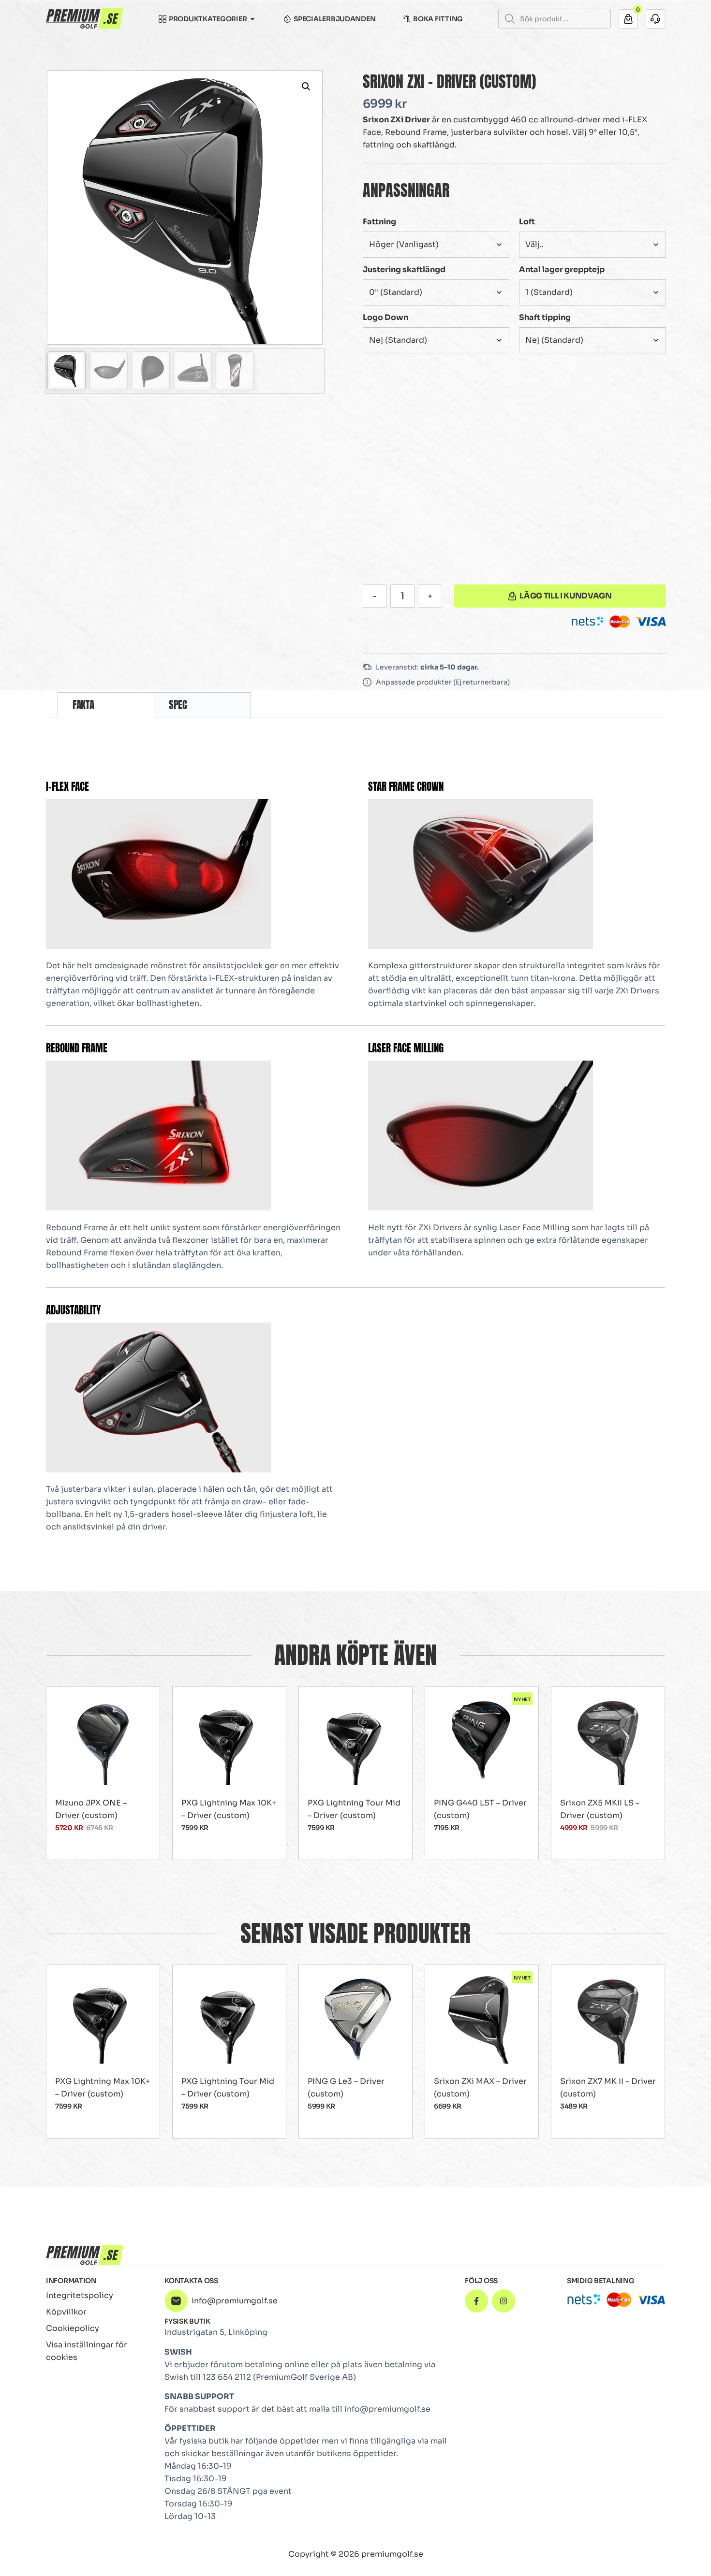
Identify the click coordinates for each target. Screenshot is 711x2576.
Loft (527, 222)
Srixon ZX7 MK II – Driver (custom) (608, 2088)
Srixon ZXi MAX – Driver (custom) (480, 2088)
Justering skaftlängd (404, 269)
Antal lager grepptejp (562, 269)
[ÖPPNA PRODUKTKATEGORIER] (252, 19)
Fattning (379, 222)
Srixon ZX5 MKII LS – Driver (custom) (600, 1809)
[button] (306, 87)
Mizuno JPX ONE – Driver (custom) (91, 1809)
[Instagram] (504, 2301)
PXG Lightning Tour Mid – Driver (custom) (354, 1809)
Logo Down (385, 317)
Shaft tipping (545, 317)
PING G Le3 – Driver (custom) (346, 2088)
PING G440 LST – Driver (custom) (480, 1809)
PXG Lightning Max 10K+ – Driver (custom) (229, 1809)
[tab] (106, 705)
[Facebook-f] (476, 2301)
